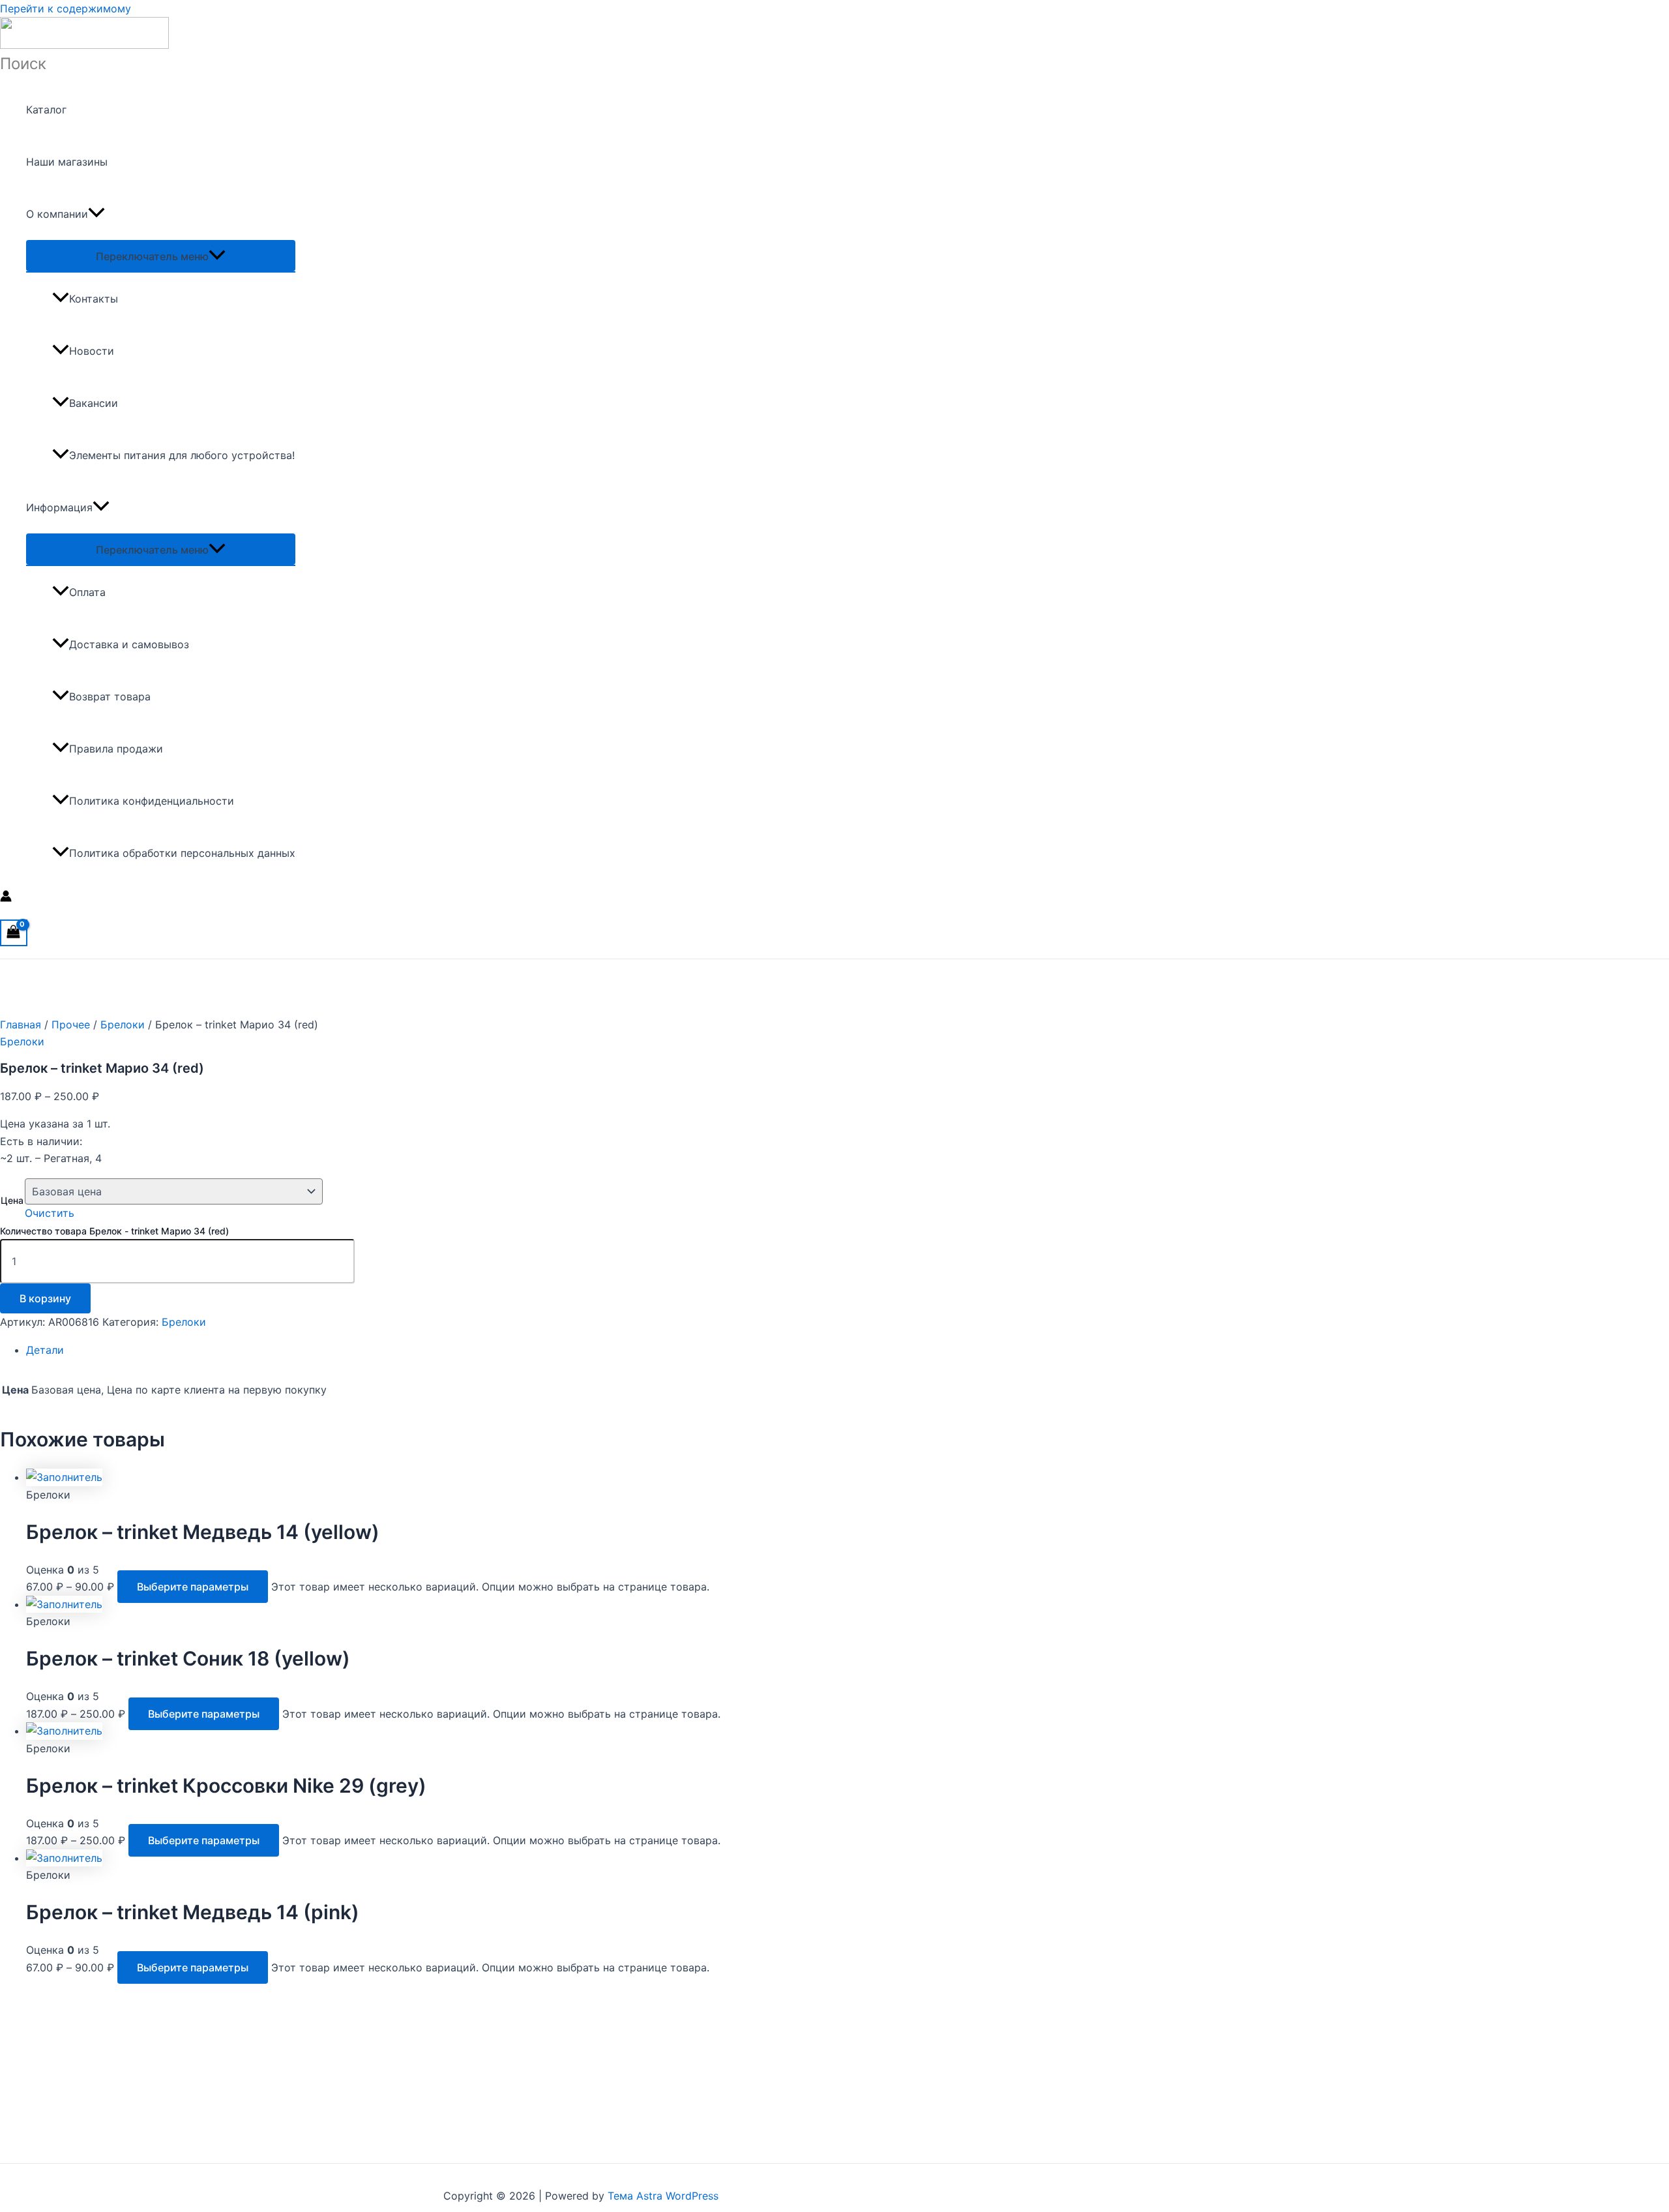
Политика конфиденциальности (152, 801)
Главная (21, 1024)
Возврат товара (110, 696)
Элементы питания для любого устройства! (182, 455)
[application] (96, 214)
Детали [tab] (45, 1350)
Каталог (46, 110)
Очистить (50, 1213)
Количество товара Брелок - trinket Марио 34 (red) (114, 1231)
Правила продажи (116, 749)
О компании (57, 214)
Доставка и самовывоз (129, 644)
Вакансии (94, 403)
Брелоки (123, 1024)
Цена (12, 1200)
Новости (92, 351)
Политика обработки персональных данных (182, 853)
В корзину (45, 1298)
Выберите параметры (193, 1587)
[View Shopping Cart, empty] (14, 933)
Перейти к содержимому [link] (66, 8)
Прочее (71, 1024)
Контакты (94, 299)
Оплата (87, 592)
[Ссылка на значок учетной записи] (6, 898)
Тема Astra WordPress (663, 2196)
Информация (59, 507)
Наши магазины (67, 162)
